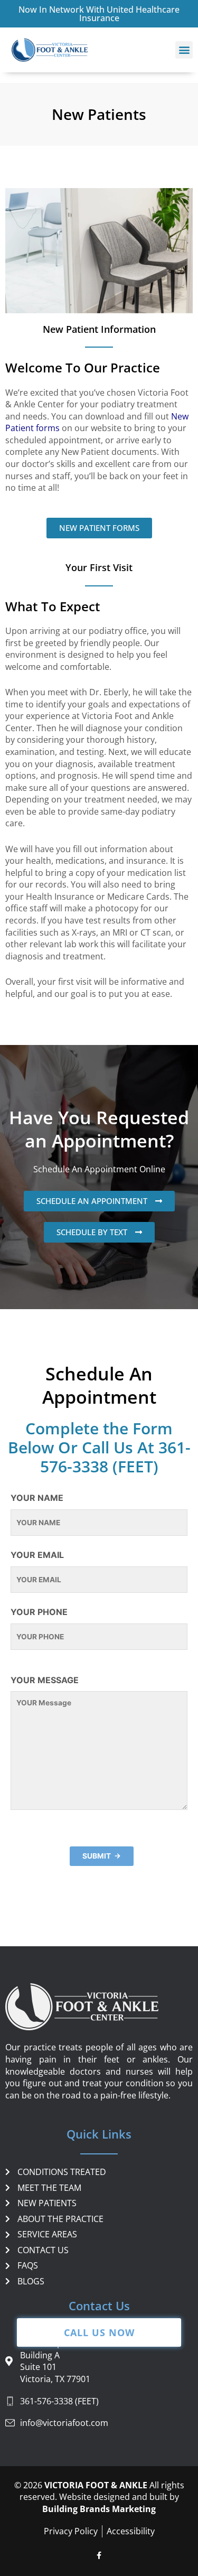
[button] (184, 50)
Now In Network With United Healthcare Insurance (99, 14)
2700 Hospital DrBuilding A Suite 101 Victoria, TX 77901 (55, 2361)
